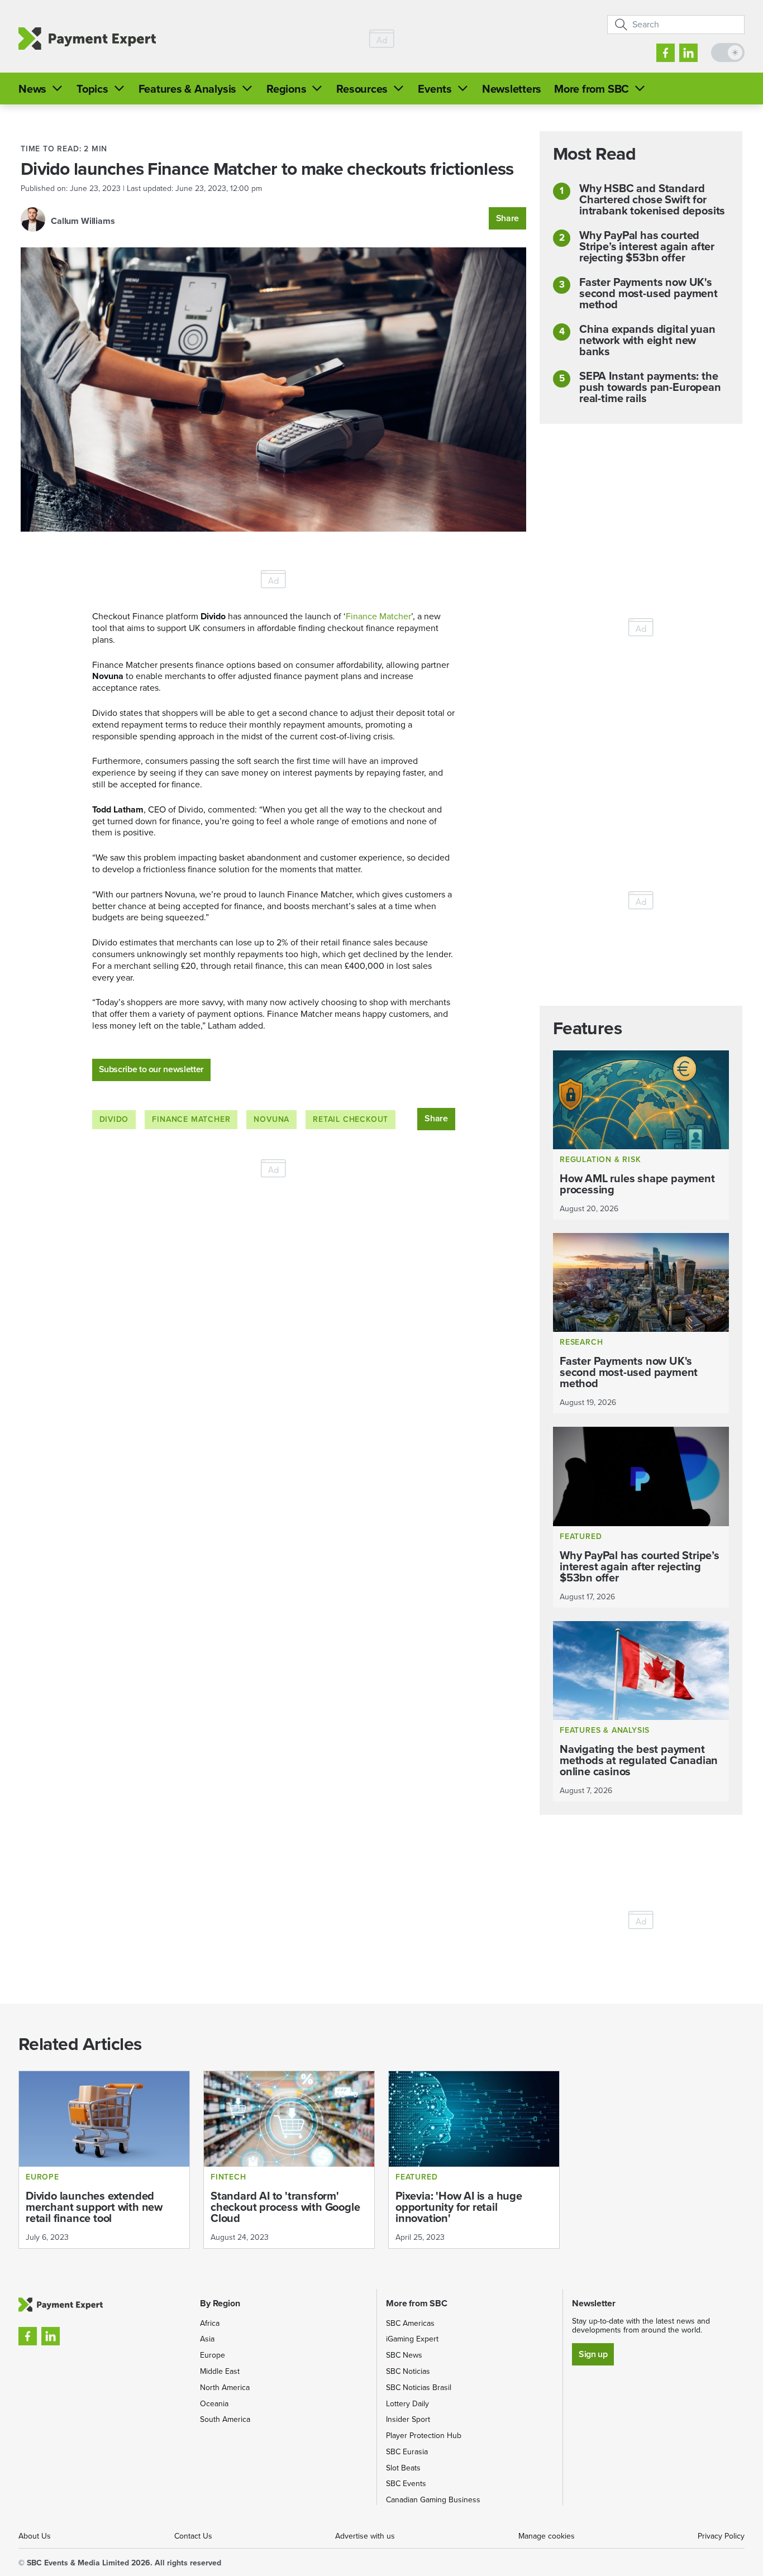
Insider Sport (408, 2419)
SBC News (404, 2355)
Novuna (271, 1119)
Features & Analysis (187, 89)
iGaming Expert (412, 2339)
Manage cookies (547, 2536)
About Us (35, 2536)
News (32, 89)
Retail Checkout (350, 1119)
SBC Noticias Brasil (419, 2388)
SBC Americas (410, 2323)
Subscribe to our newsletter (151, 1069)
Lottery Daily (407, 2404)
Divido (114, 1119)
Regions (286, 89)
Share (507, 218)
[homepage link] (87, 39)
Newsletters (512, 89)
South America (225, 2419)
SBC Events (406, 2484)
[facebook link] (666, 53)
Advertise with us (365, 2536)
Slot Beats (403, 2468)
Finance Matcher (378, 616)
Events (435, 89)
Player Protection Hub (424, 2436)
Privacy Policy (721, 2536)
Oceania (214, 2404)
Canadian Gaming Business (433, 2500)
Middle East (220, 2371)
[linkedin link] (688, 53)
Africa (210, 2323)
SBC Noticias (408, 2371)
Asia (207, 2339)
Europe (213, 2355)
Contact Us (193, 2536)
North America (225, 2388)
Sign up (593, 2354)
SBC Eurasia (407, 2452)
